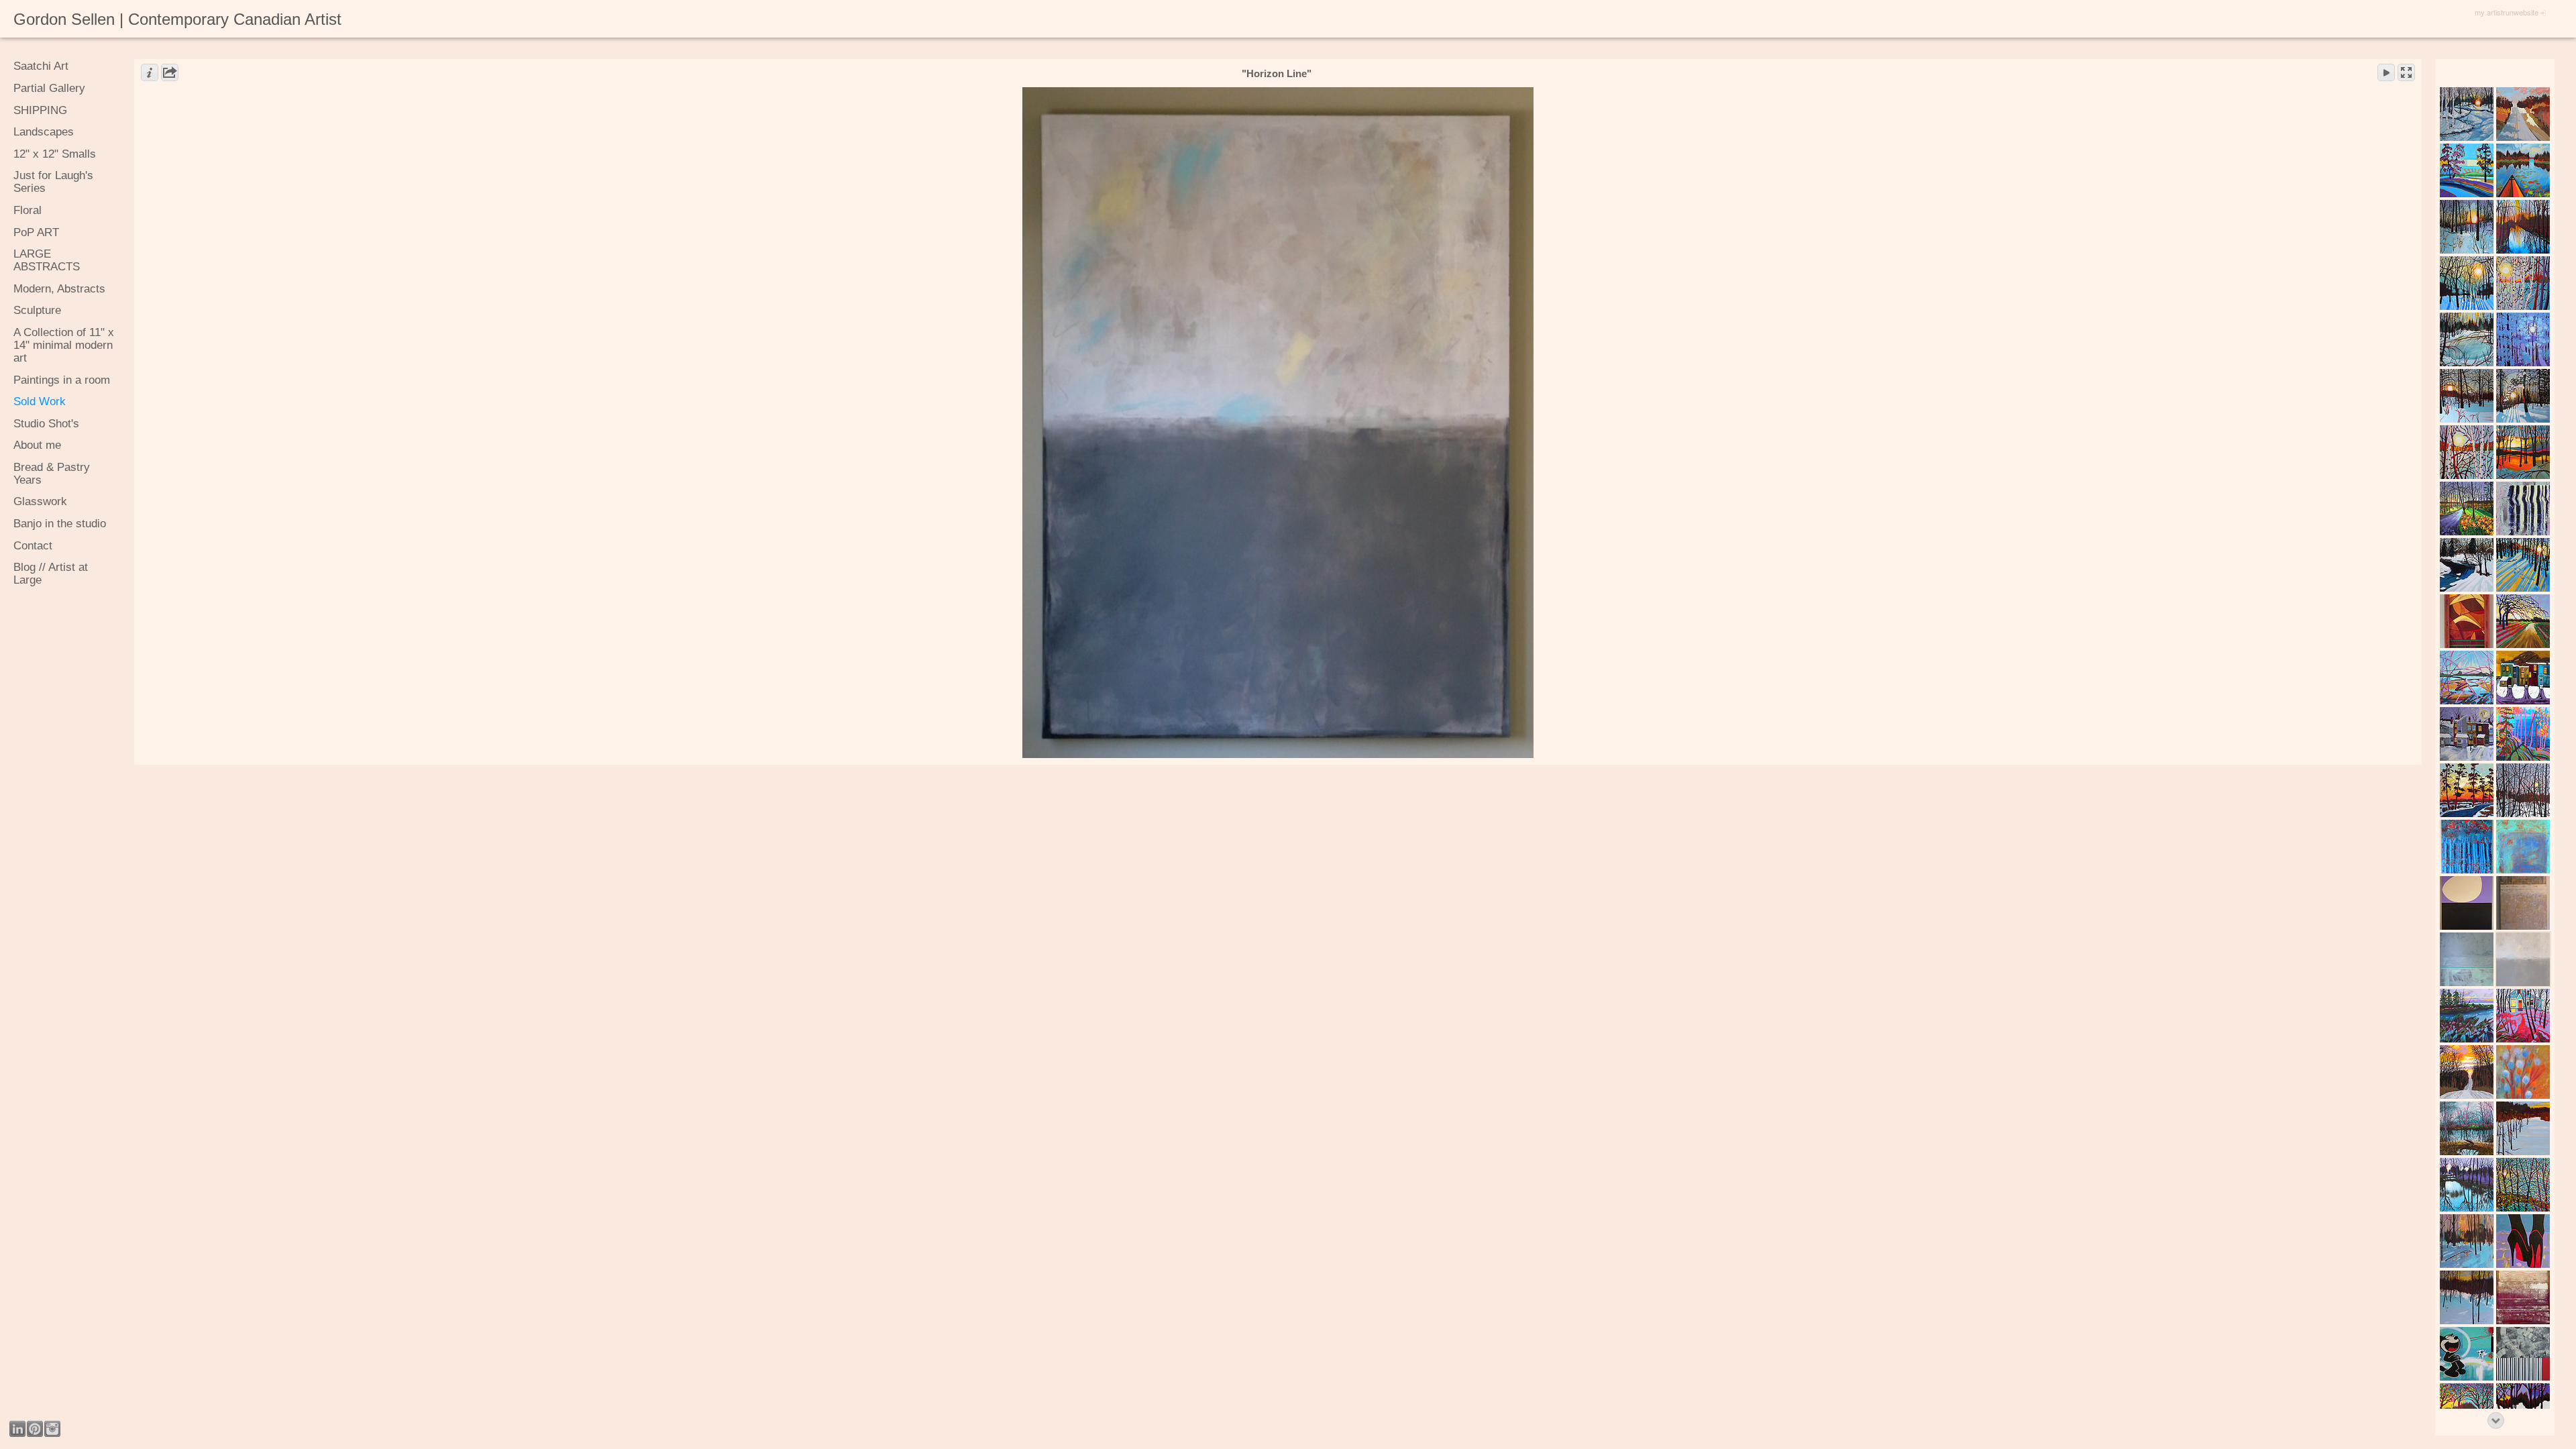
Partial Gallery (49, 88)
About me (37, 445)
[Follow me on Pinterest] (35, 1429)
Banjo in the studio (60, 524)
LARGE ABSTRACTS (47, 260)
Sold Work (40, 401)
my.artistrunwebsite (2507, 12)
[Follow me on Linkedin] (17, 1429)
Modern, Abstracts (59, 289)
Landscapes (44, 132)
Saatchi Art (41, 66)
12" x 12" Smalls (55, 154)
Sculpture (37, 310)
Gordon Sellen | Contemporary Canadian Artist (177, 19)
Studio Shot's (46, 424)
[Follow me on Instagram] (52, 1429)
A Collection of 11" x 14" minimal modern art (64, 345)
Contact (33, 546)
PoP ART (36, 232)
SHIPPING (40, 110)
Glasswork (40, 501)
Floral (28, 210)
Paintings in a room (62, 380)
